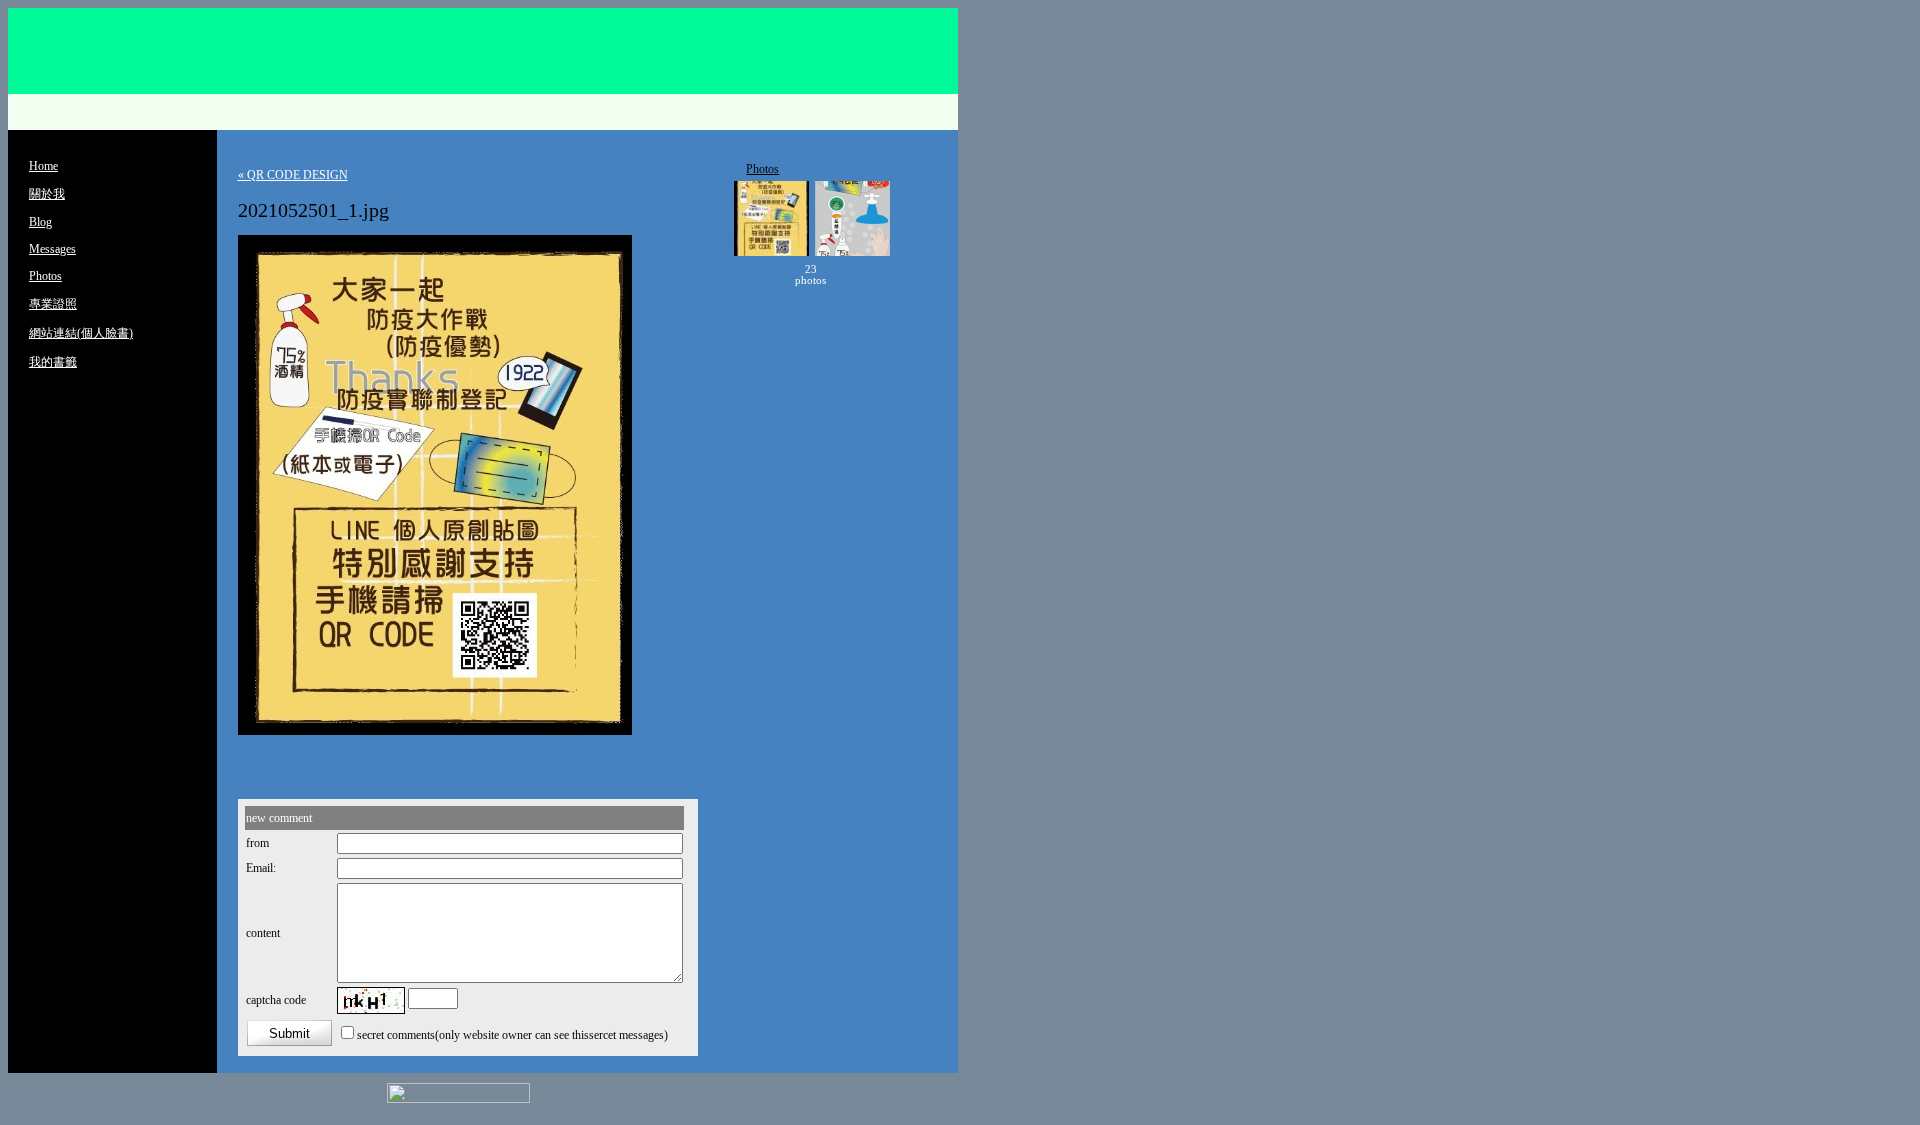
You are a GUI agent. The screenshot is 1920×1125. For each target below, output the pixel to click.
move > (856, 275)
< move (766, 275)
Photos (45, 276)
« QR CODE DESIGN (293, 175)
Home (43, 166)
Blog (40, 222)
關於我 (47, 194)
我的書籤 (53, 362)
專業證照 (53, 304)
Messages (52, 249)
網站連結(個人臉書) (81, 333)
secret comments (396, 1035)
